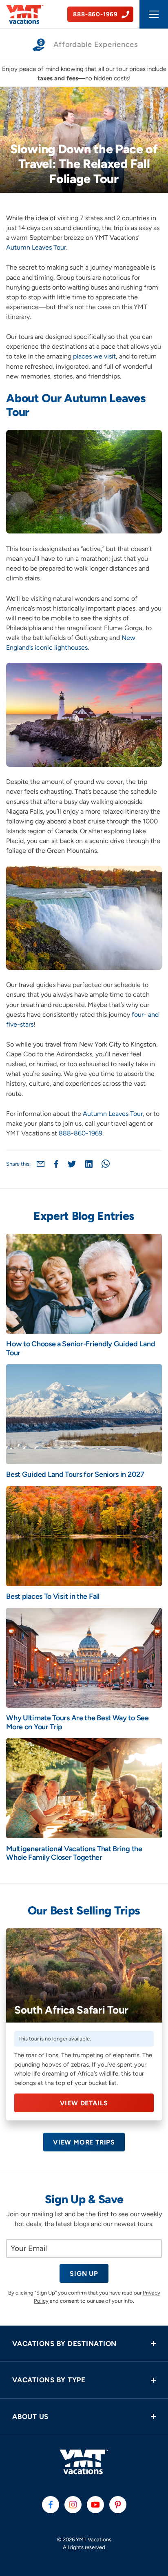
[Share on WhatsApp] (106, 1164)
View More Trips (84, 2142)
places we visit (94, 356)
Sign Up (84, 2274)
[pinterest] (118, 2505)
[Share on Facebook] (56, 1164)
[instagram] (73, 2505)
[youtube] (95, 2505)
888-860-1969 (81, 1133)
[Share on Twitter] (72, 1164)
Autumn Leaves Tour (36, 247)
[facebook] (51, 2505)
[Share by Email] (41, 1164)
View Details (84, 2103)
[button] (84, 2344)
